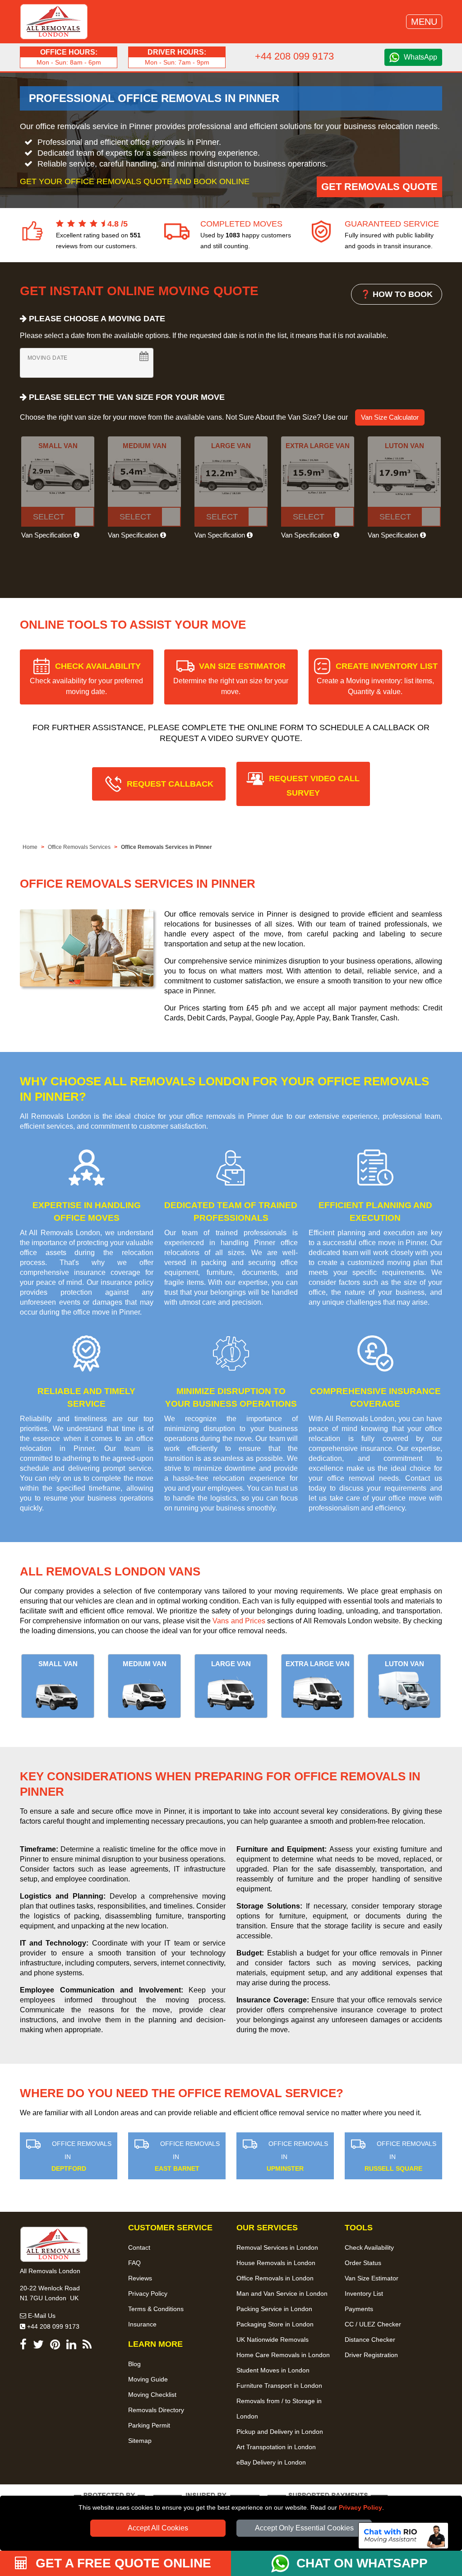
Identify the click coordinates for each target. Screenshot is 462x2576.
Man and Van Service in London (282, 2293)
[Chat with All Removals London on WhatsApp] (284, 2563)
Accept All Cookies (158, 2528)
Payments (359, 2309)
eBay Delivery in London (271, 2462)
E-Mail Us (41, 2316)
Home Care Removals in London (283, 2355)
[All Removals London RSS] (87, 2346)
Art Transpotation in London (276, 2447)
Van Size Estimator (372, 2278)
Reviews (140, 2278)
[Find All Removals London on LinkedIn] (71, 2346)
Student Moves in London (273, 2370)
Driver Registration (371, 2355)
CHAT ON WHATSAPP (362, 2563)
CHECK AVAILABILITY (86, 679)
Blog (134, 2364)
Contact (139, 2247)
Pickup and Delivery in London (280, 2432)
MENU (424, 22)
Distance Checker (370, 2340)
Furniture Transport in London (279, 2386)
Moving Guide (148, 2379)
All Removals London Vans (110, 1571)
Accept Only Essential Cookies (304, 2528)
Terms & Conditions (156, 2309)
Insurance (142, 2324)
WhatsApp (420, 57)
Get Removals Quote (379, 187)
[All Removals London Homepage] (54, 22)
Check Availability (369, 2247)
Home (30, 847)
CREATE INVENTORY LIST (377, 679)
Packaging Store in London (275, 2324)
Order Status (363, 2263)
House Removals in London (276, 2263)
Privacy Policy (360, 2507)
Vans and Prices (239, 1621)
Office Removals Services (79, 847)
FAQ (134, 2263)
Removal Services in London (277, 2247)
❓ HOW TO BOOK (397, 294)
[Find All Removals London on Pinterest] (55, 2346)
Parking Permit (149, 2425)
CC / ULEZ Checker (373, 2324)
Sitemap (140, 2441)
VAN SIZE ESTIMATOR (231, 679)
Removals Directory (156, 2410)
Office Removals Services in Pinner (166, 847)
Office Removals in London (275, 2278)
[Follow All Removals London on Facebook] (23, 2346)
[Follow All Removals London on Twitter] (38, 2346)
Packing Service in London (274, 2309)
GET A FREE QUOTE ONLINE (122, 2563)
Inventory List (364, 2293)
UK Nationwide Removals (273, 2340)
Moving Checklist (152, 2395)
